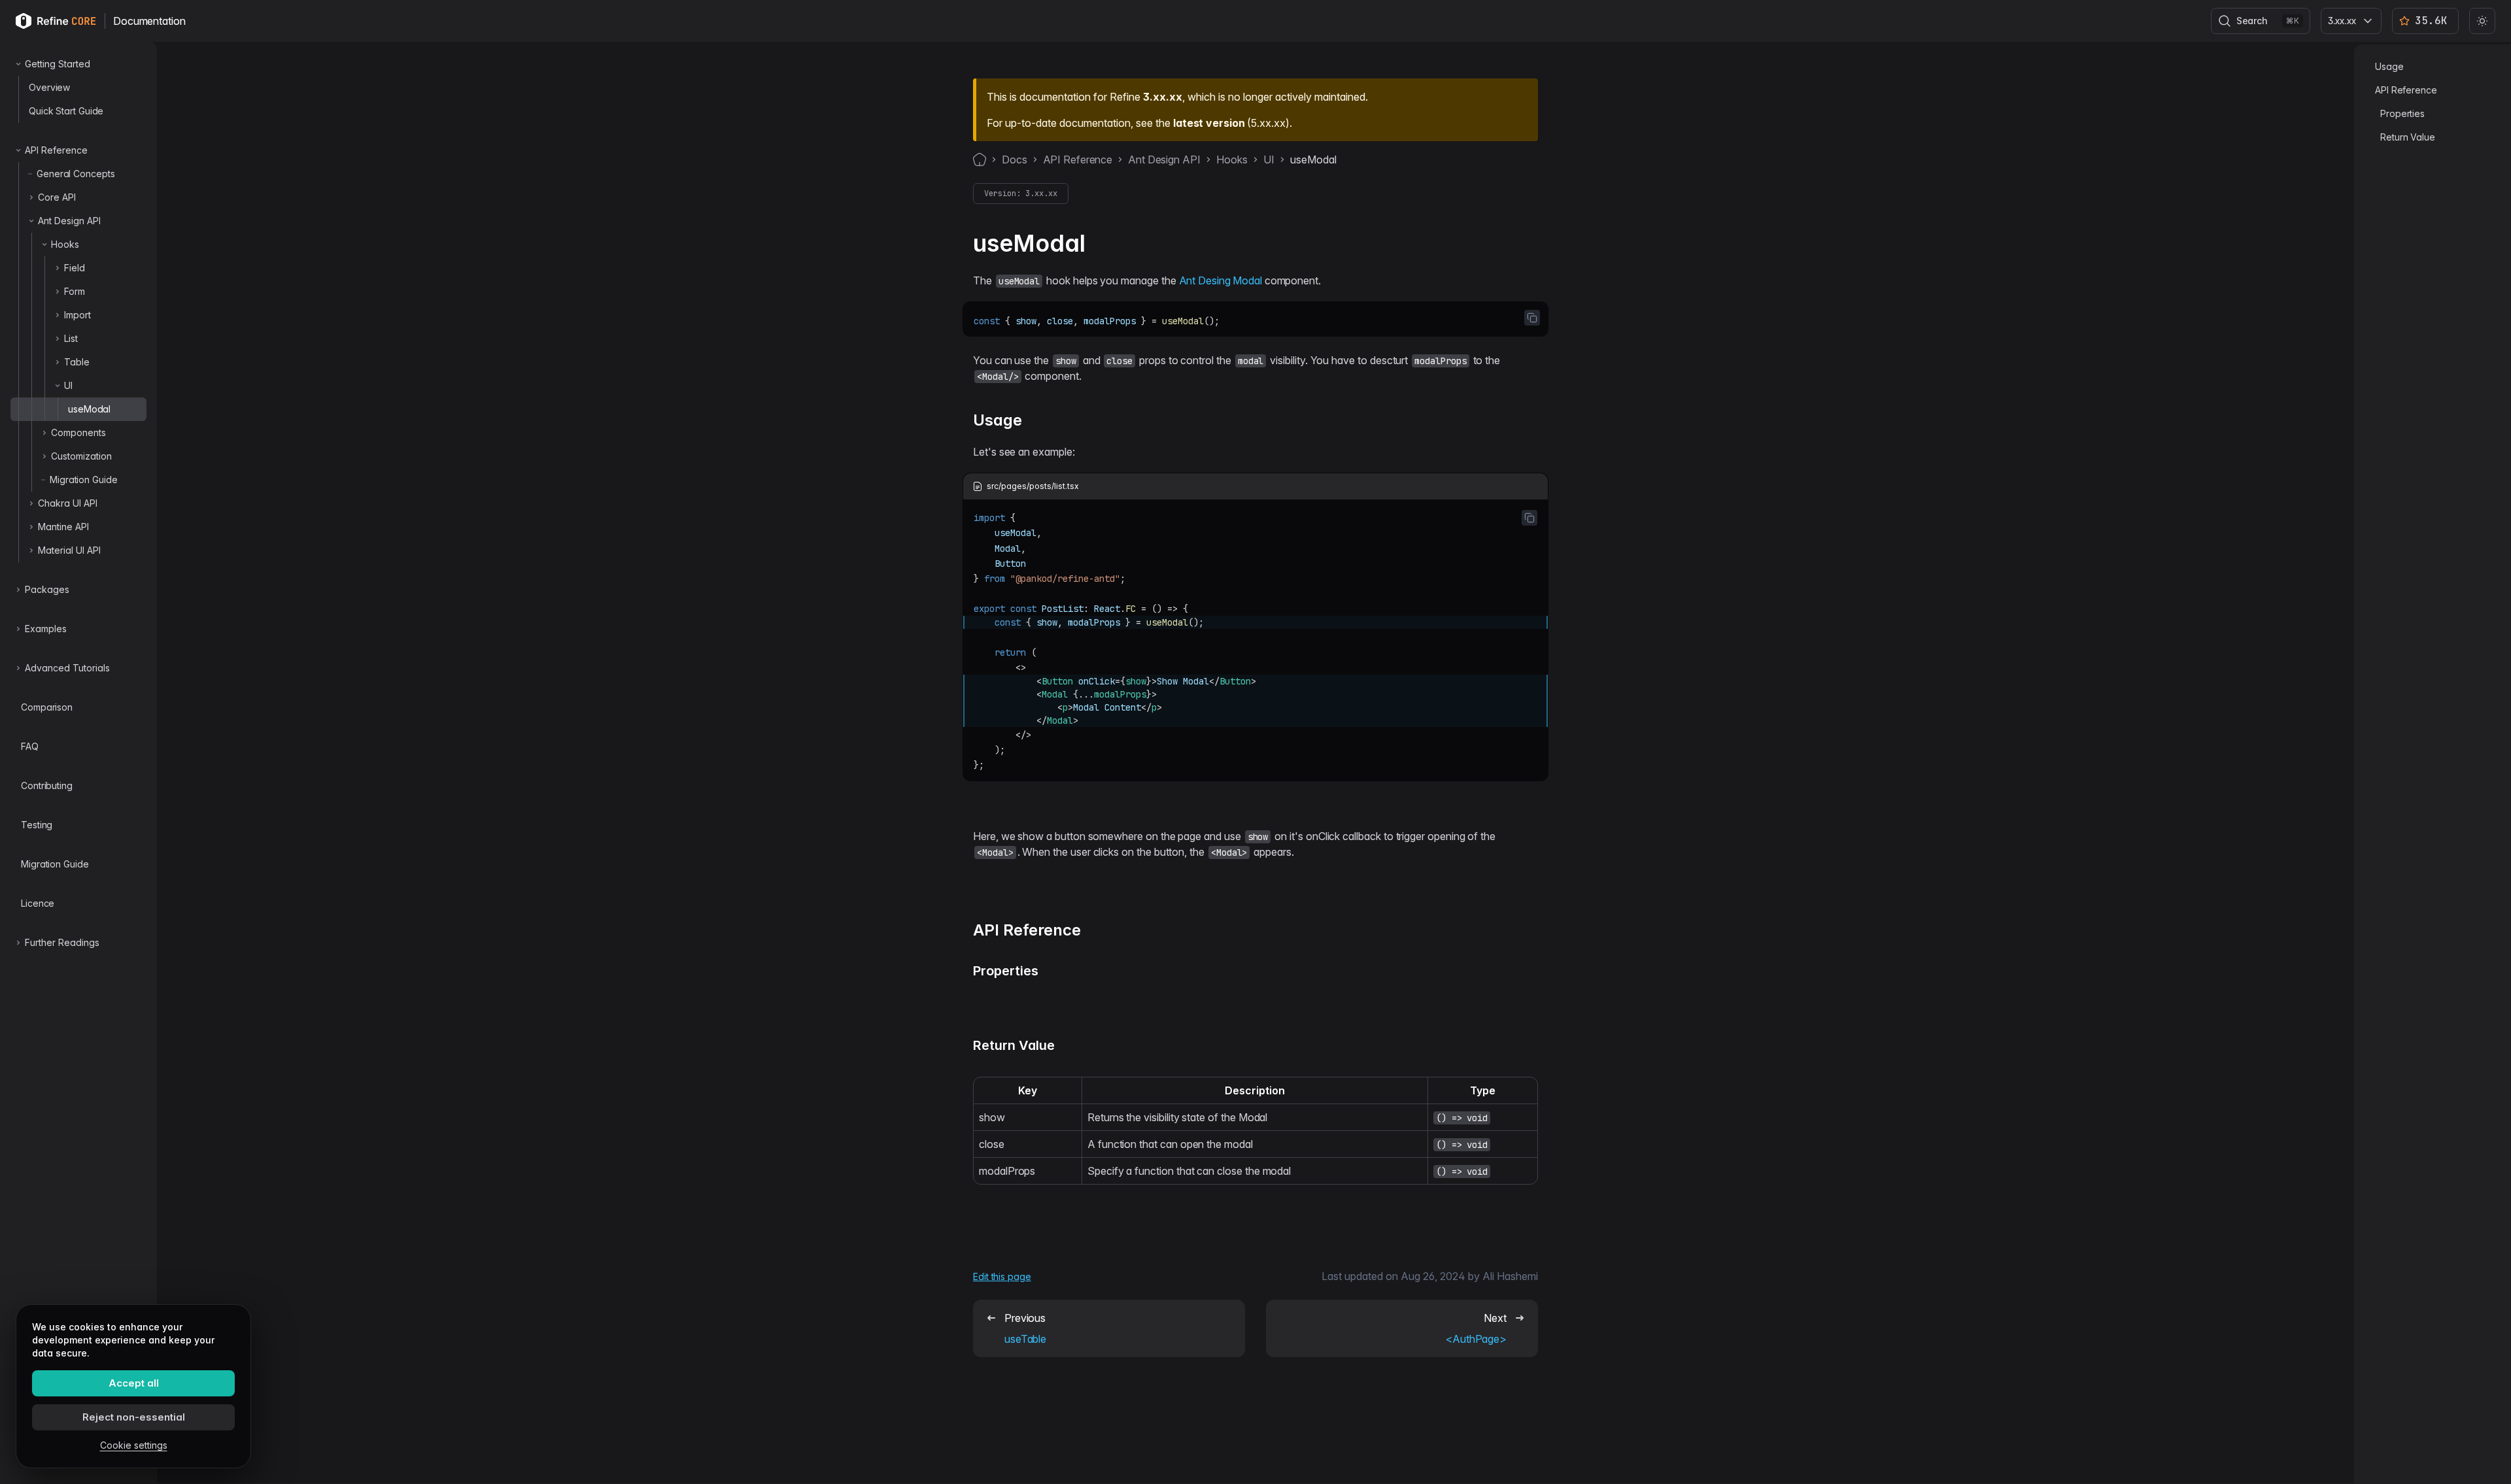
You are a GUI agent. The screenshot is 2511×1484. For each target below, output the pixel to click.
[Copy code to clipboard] (1532, 318)
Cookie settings (134, 1445)
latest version (1209, 123)
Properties (2402, 113)
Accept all (134, 1383)
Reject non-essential (134, 1417)
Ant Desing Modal (1221, 280)
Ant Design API (1164, 160)
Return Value (2408, 137)
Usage (2389, 66)
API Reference (1078, 160)
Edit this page (1002, 1276)
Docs (1015, 160)
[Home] (980, 160)
